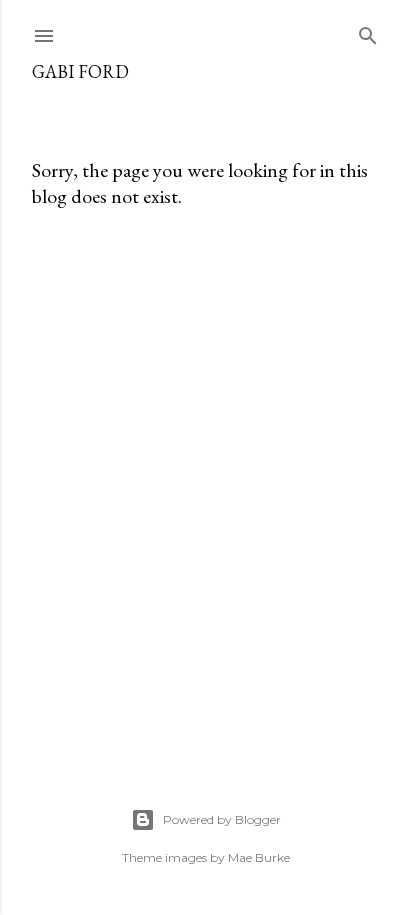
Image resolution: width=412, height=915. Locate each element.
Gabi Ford (80, 71)
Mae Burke (259, 857)
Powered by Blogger (222, 819)
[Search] (368, 31)
